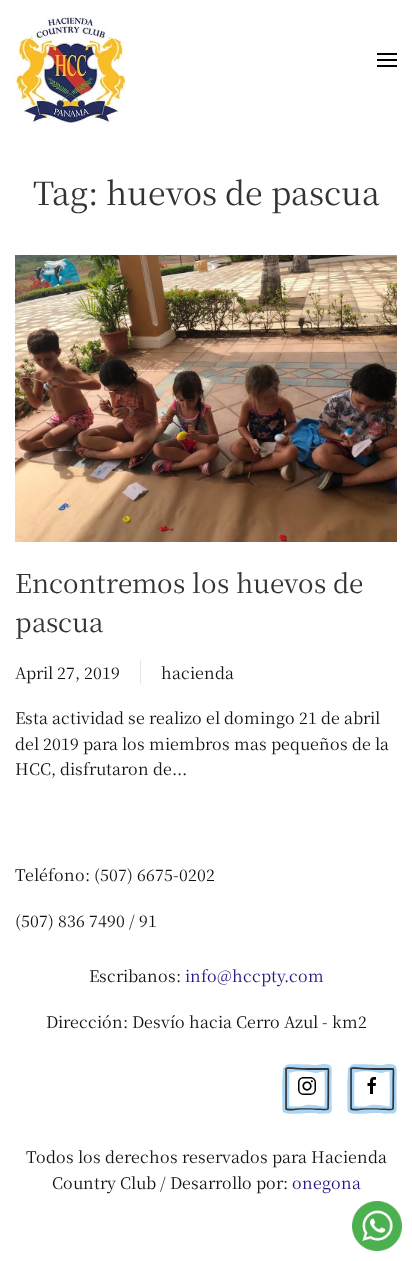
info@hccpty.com (254, 975)
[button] (387, 64)
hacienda (197, 672)
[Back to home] (73, 63)
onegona (326, 1182)
